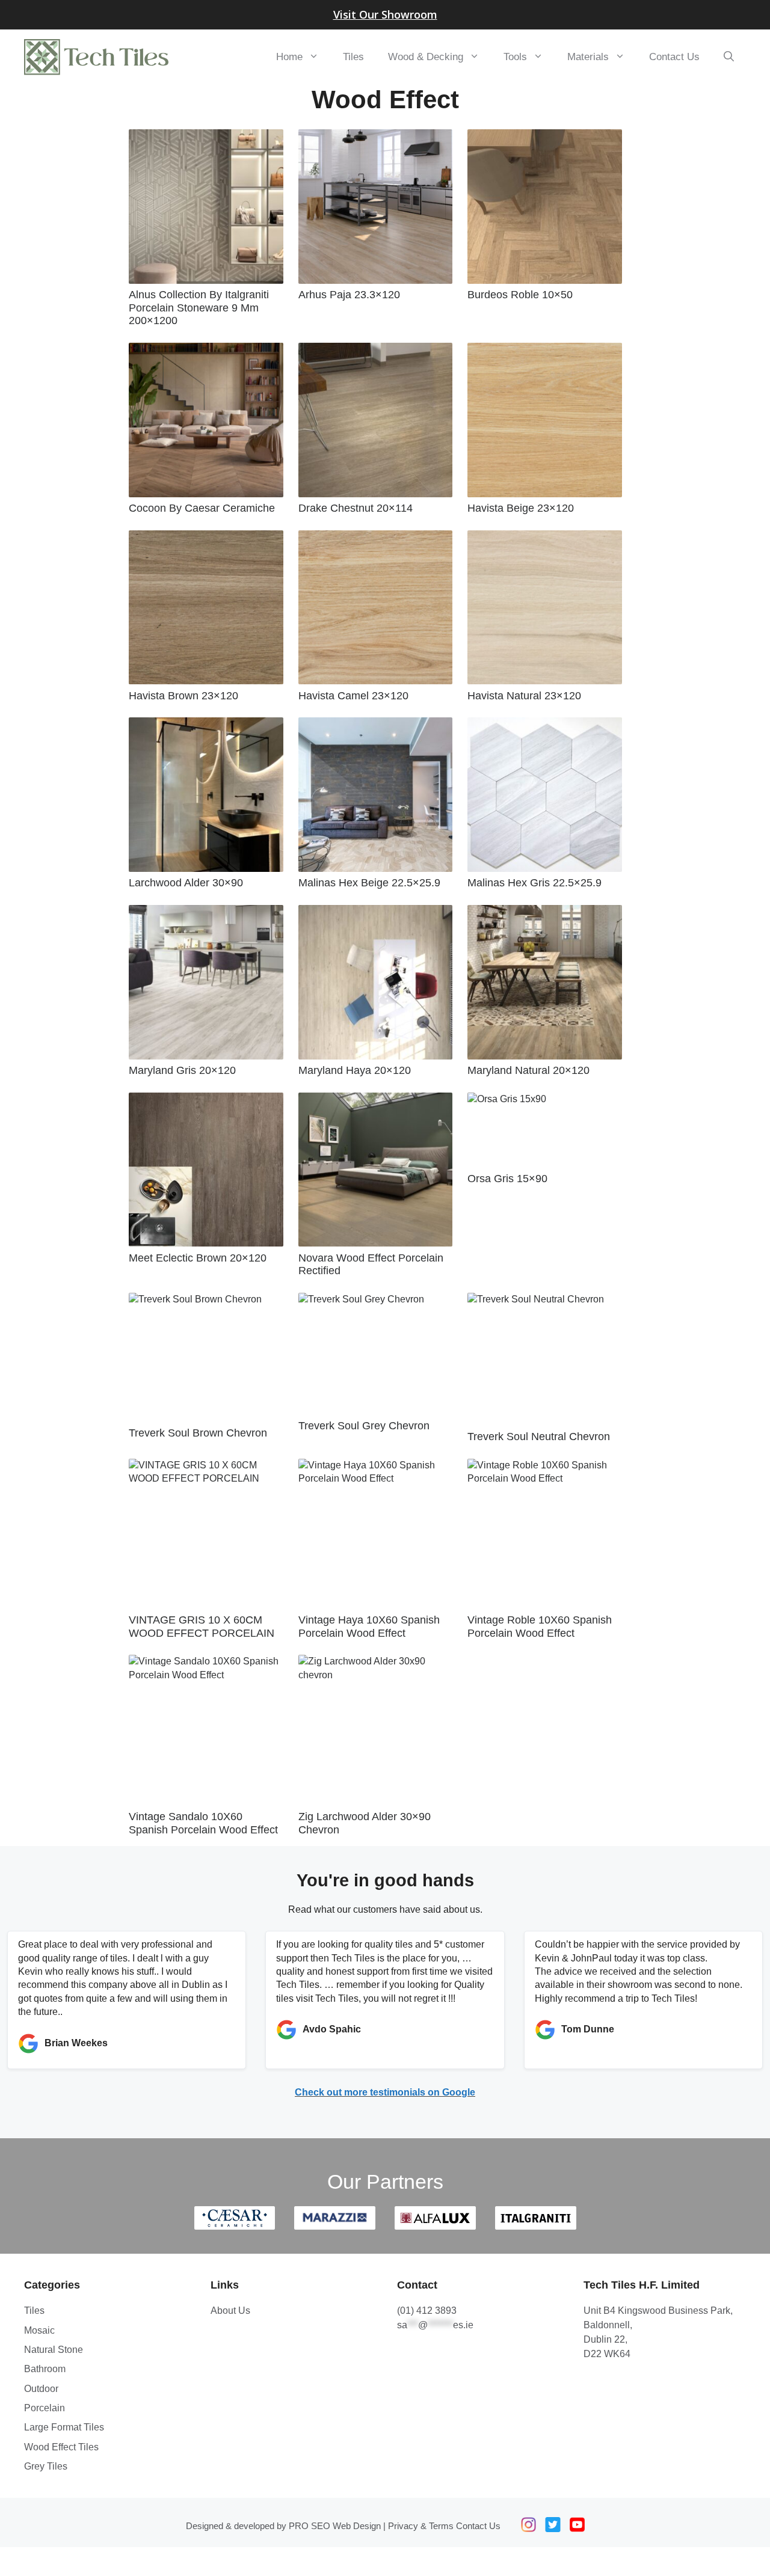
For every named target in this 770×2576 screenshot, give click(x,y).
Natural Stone (54, 2350)
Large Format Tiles (64, 2427)
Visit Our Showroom (385, 14)
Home (289, 57)
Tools (515, 57)
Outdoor (41, 2389)
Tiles (353, 57)
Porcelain (45, 2408)
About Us (230, 2311)
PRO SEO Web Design (335, 2526)
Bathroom (45, 2369)
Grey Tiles (46, 2466)
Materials (588, 57)
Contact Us (674, 57)
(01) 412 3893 (427, 2311)
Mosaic (39, 2330)
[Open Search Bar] (729, 57)
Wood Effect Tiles (61, 2447)
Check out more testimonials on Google (385, 2092)
